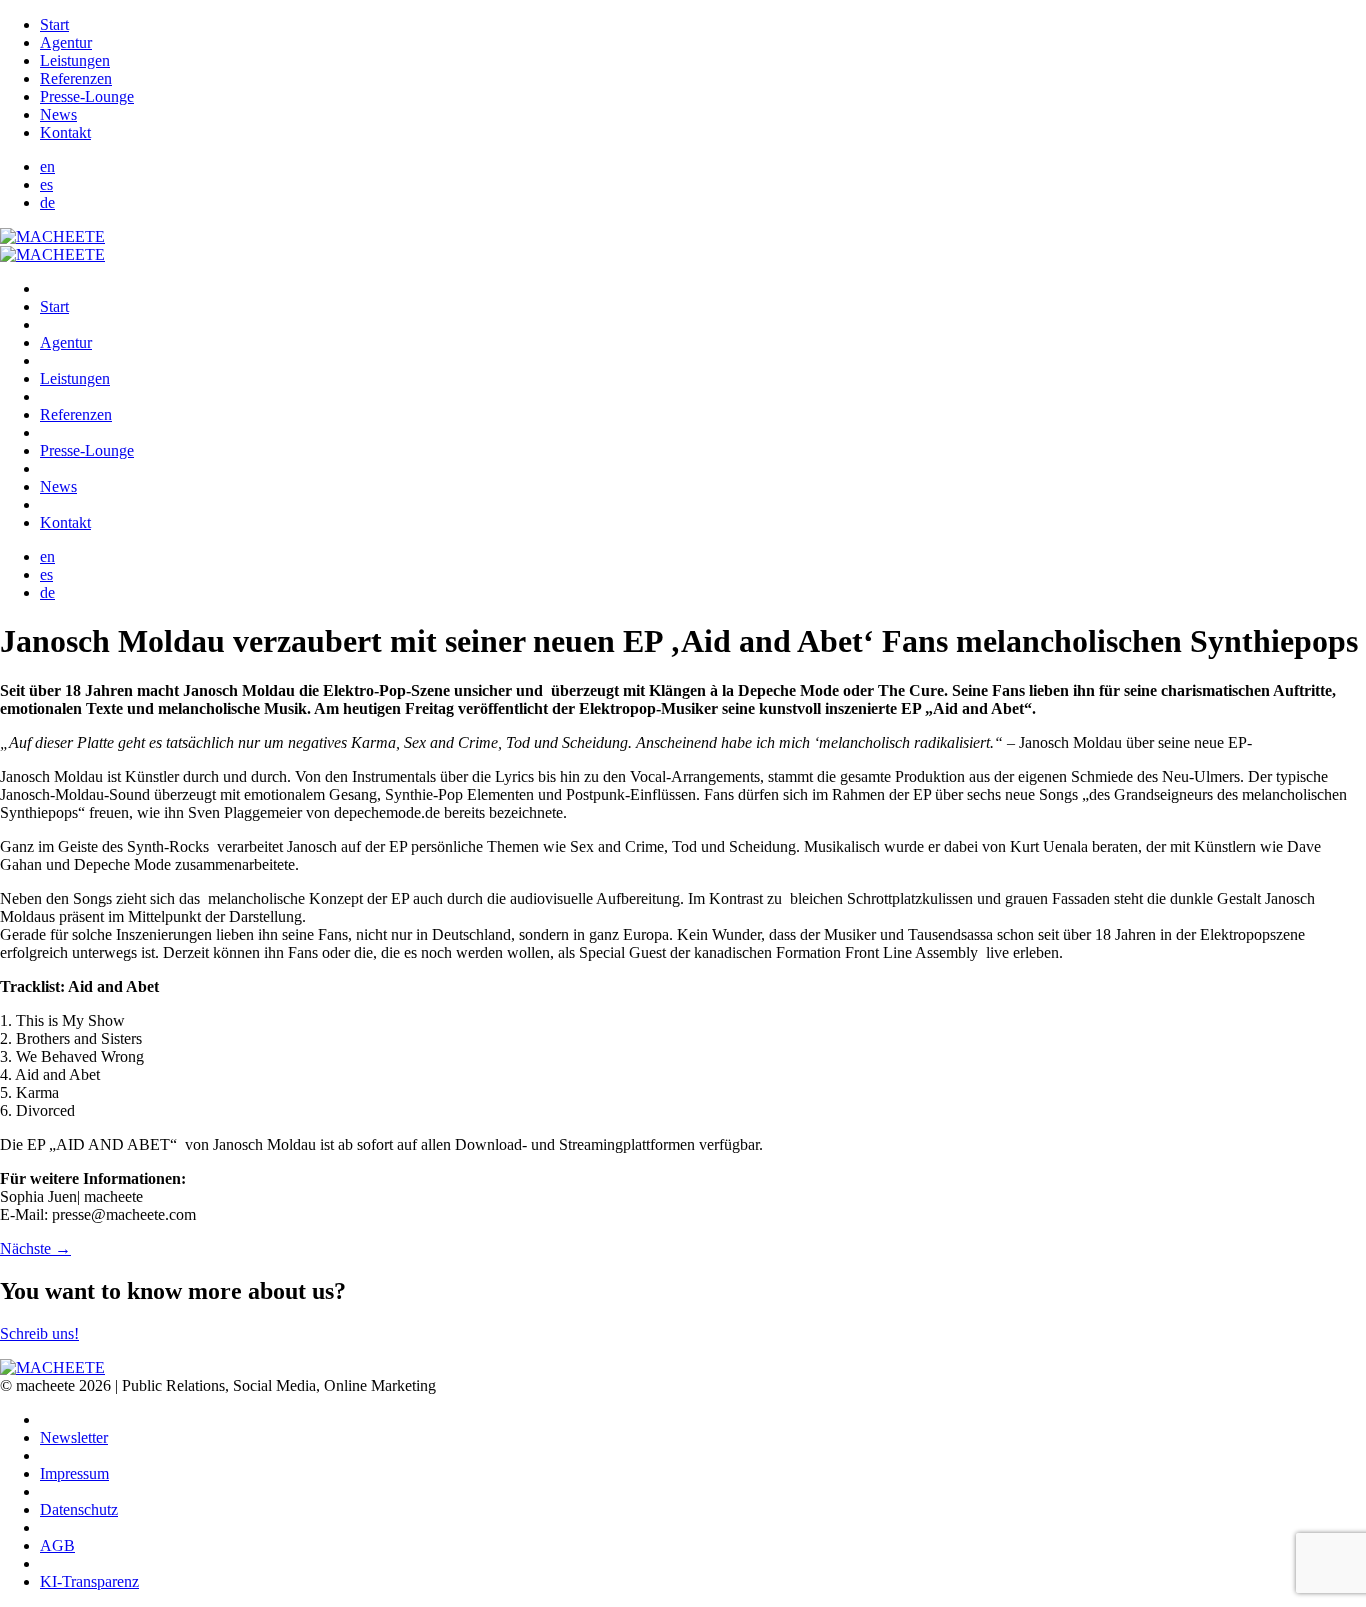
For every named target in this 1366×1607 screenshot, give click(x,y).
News (58, 114)
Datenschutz (79, 1509)
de (47, 202)
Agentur (66, 42)
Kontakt (65, 132)
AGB (57, 1545)
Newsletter (74, 1437)
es (46, 184)
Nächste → (35, 1248)
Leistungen (75, 60)
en (47, 166)
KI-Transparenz (89, 1581)
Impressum (74, 1473)
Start (54, 24)
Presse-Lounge (87, 96)
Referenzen (76, 78)
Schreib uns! (39, 1333)
